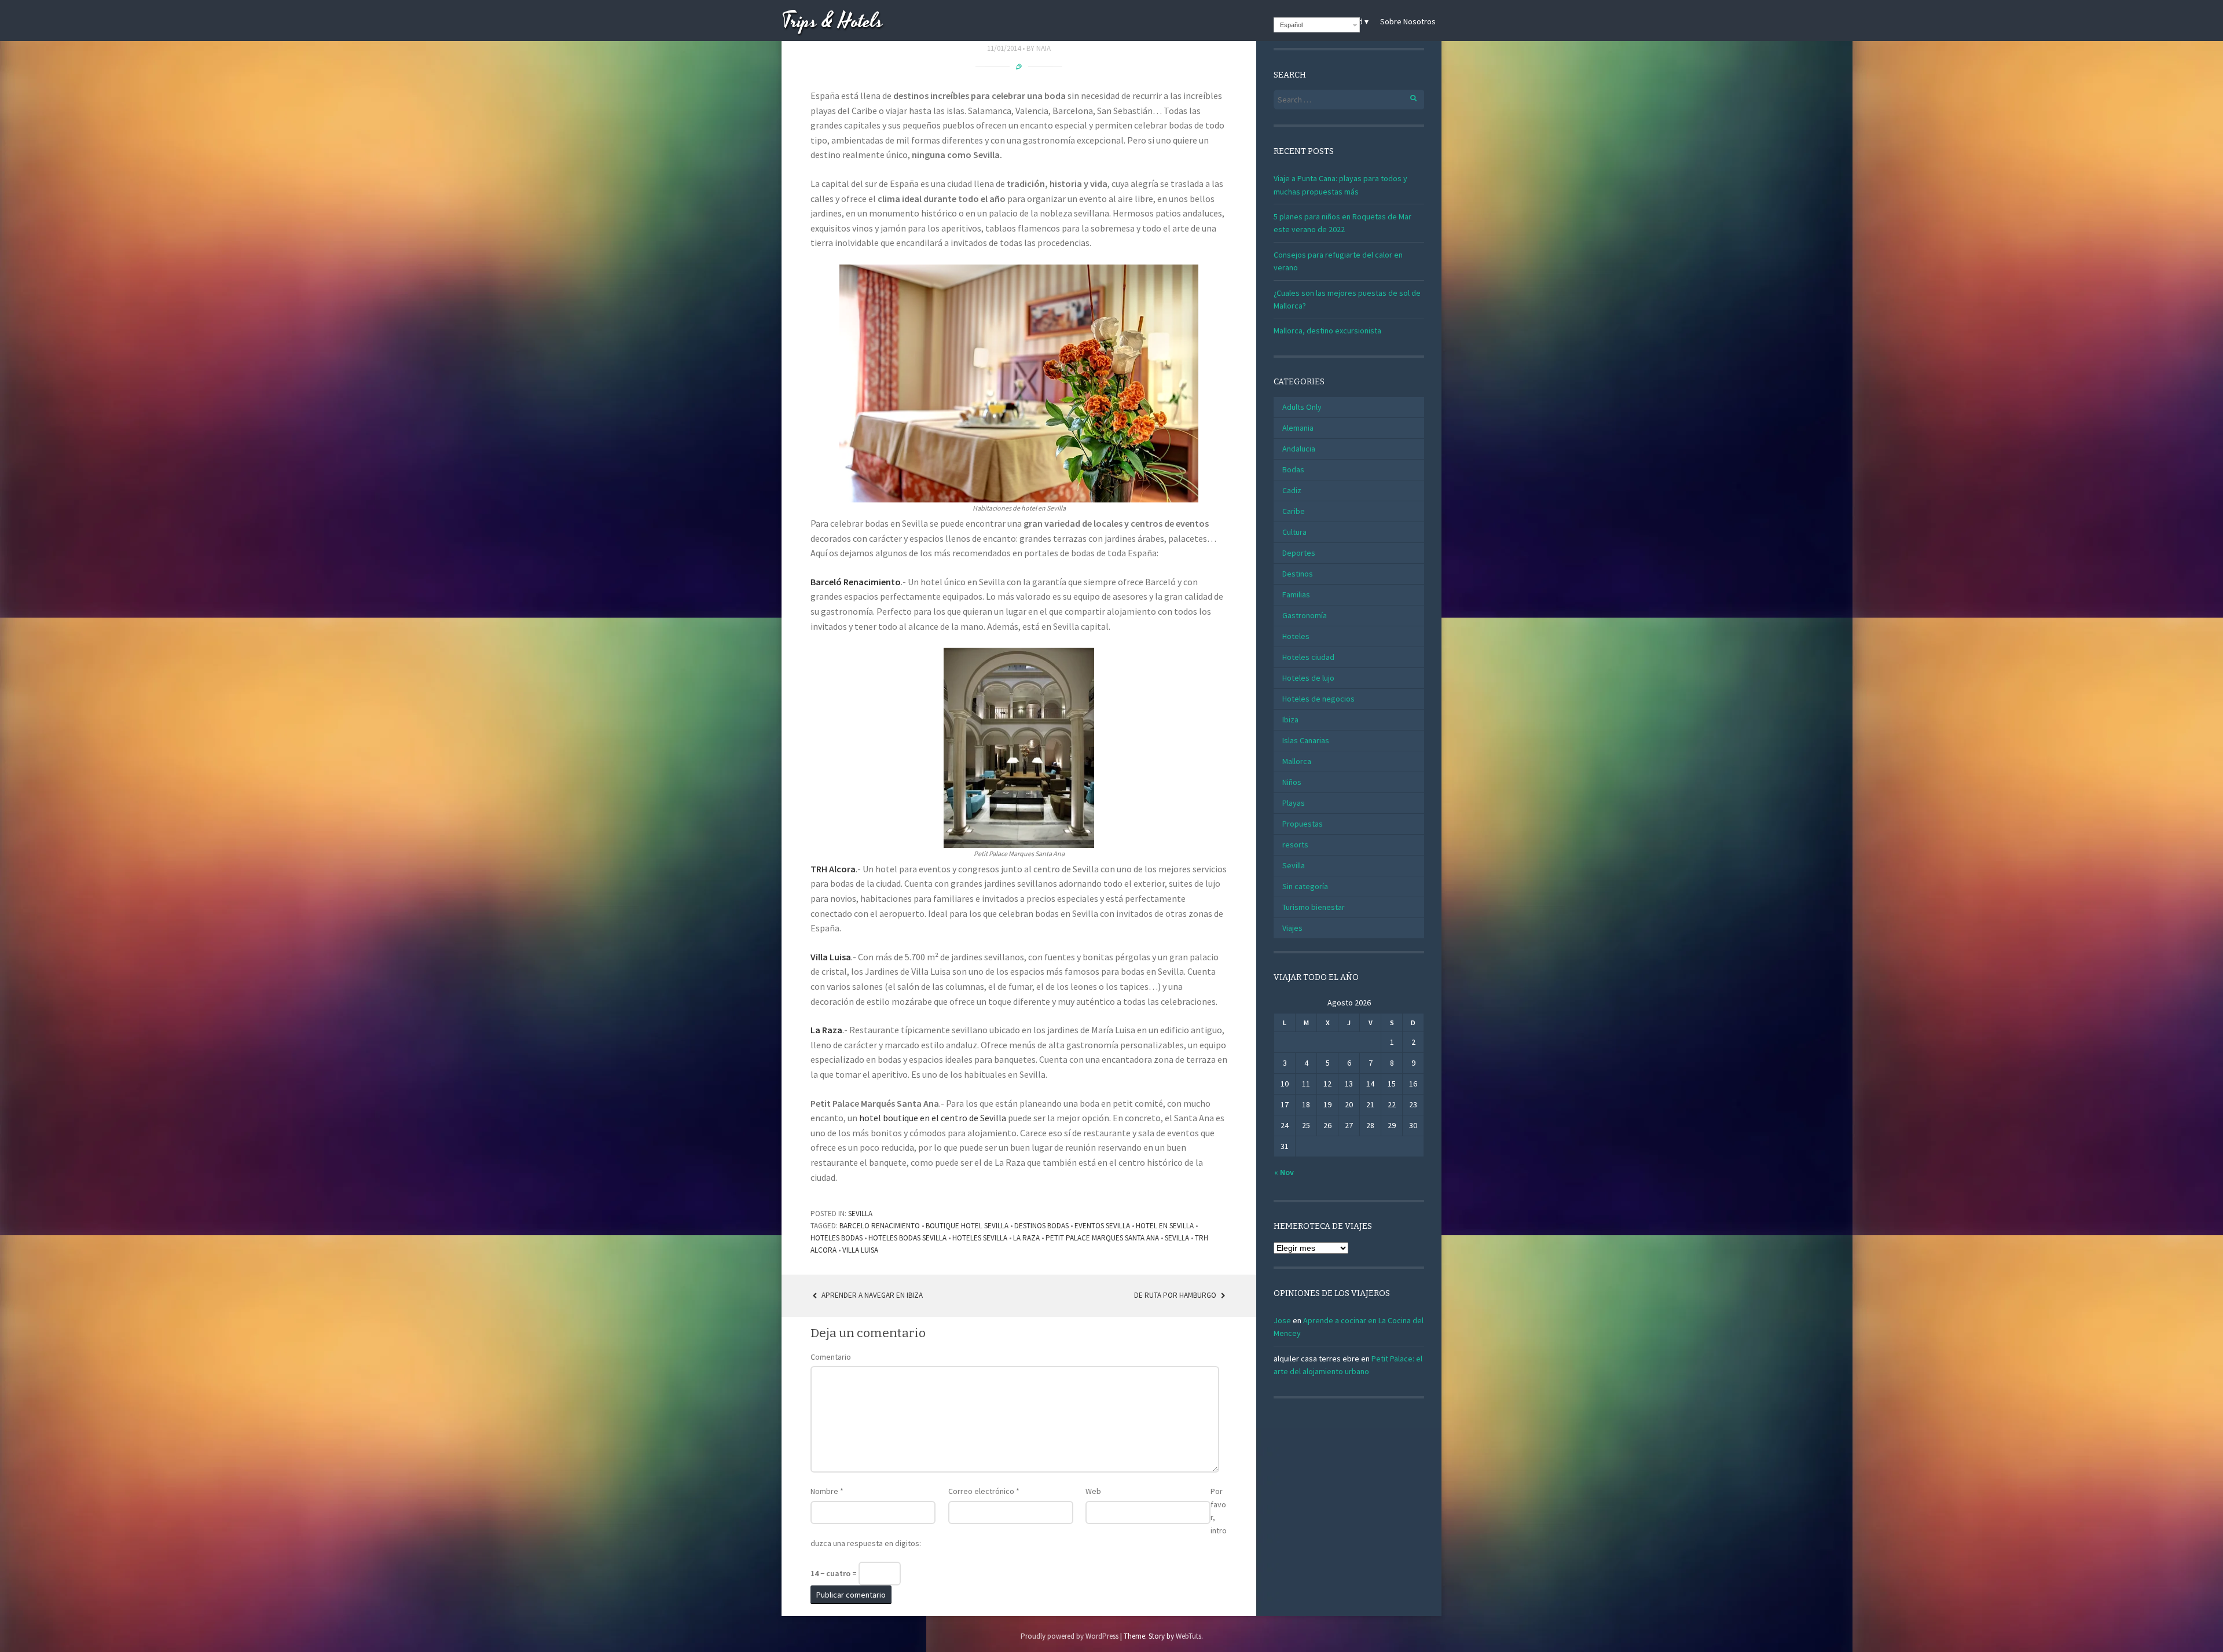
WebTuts (1188, 1636)
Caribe (1294, 511)
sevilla (1177, 1238)
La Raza (1026, 1238)
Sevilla (860, 1214)
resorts (1295, 845)
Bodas (1293, 469)
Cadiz (1292, 490)
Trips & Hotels (832, 22)
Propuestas (1303, 824)
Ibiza (1290, 719)
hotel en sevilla (1165, 1226)
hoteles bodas (837, 1238)
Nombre (827, 1491)
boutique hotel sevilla (967, 1226)
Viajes (1292, 928)
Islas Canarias (1306, 740)
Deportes (1299, 553)
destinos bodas (1041, 1226)
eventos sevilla (1102, 1226)
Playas (1294, 803)
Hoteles (1296, 636)
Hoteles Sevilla (980, 1238)
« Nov (1284, 1172)
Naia (1043, 48)
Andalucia (1299, 449)
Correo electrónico (984, 1491)
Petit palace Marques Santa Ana (1102, 1238)
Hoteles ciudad (1308, 657)
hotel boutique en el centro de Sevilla (933, 1118)
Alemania (1298, 428)
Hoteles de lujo (1308, 678)
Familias (1296, 594)
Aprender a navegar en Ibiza (871, 1295)
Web (1093, 1491)
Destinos (1298, 574)
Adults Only (1302, 407)
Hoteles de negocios (1318, 699)
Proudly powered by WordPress (1070, 1636)
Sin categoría (1305, 886)
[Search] (1407, 96)
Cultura (1294, 532)
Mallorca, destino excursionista (1327, 331)
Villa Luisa (831, 957)
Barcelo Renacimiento (880, 1226)
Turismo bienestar (1314, 907)
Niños (1292, 782)
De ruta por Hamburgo (1176, 1295)
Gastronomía (1305, 615)
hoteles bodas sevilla (907, 1238)
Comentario (831, 1357)
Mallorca (1297, 761)
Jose (1282, 1320)
